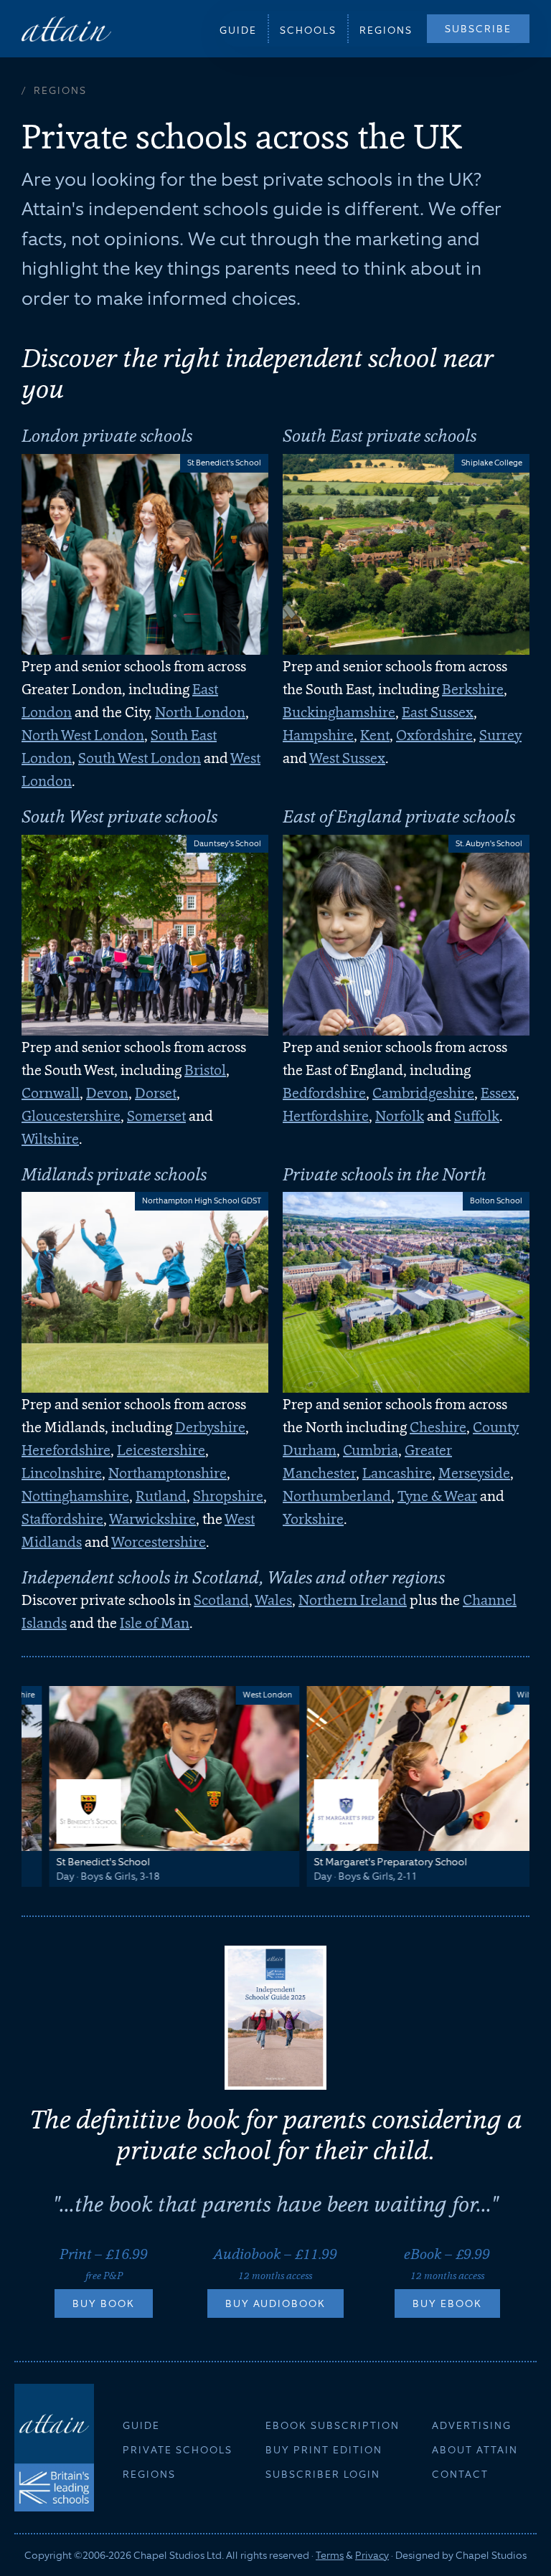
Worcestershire (159, 1542)
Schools (308, 30)
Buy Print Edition (324, 2450)
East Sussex (438, 712)
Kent (375, 735)
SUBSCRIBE (478, 29)
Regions (386, 30)
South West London (140, 758)
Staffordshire (62, 1519)
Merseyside (474, 1473)
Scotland (221, 1600)
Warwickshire (152, 1519)
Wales (273, 1600)
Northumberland (337, 1496)
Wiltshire (50, 1139)
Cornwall (51, 1093)
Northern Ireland (353, 1600)
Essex (498, 1093)
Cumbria (371, 1450)
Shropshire (228, 1496)
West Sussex (347, 758)
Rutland (161, 1496)
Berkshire (473, 689)
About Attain (475, 2450)
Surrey (500, 735)
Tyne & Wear (437, 1496)
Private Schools (178, 2450)
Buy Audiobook (275, 2303)
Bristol (205, 1070)
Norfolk (400, 1116)
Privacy (372, 2555)
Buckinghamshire (339, 712)
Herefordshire (66, 1450)
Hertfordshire (326, 1116)
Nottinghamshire (75, 1496)
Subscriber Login (323, 2474)
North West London (83, 735)
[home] (66, 28)
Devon (107, 1093)
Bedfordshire (324, 1093)
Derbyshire (210, 1427)
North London (200, 712)
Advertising (472, 2425)
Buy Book (104, 2303)
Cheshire (438, 1427)
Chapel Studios (491, 2555)
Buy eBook (447, 2303)
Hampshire (318, 735)
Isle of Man (155, 1623)
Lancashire (397, 1473)
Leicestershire (161, 1450)
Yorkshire (313, 1519)
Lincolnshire (62, 1473)
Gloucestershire (71, 1116)
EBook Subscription (333, 2425)
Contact (460, 2474)
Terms (330, 2555)
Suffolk (477, 1116)
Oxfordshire (434, 735)
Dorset (156, 1093)
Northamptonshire (168, 1473)
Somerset (156, 1116)
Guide (238, 30)
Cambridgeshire (423, 1093)
